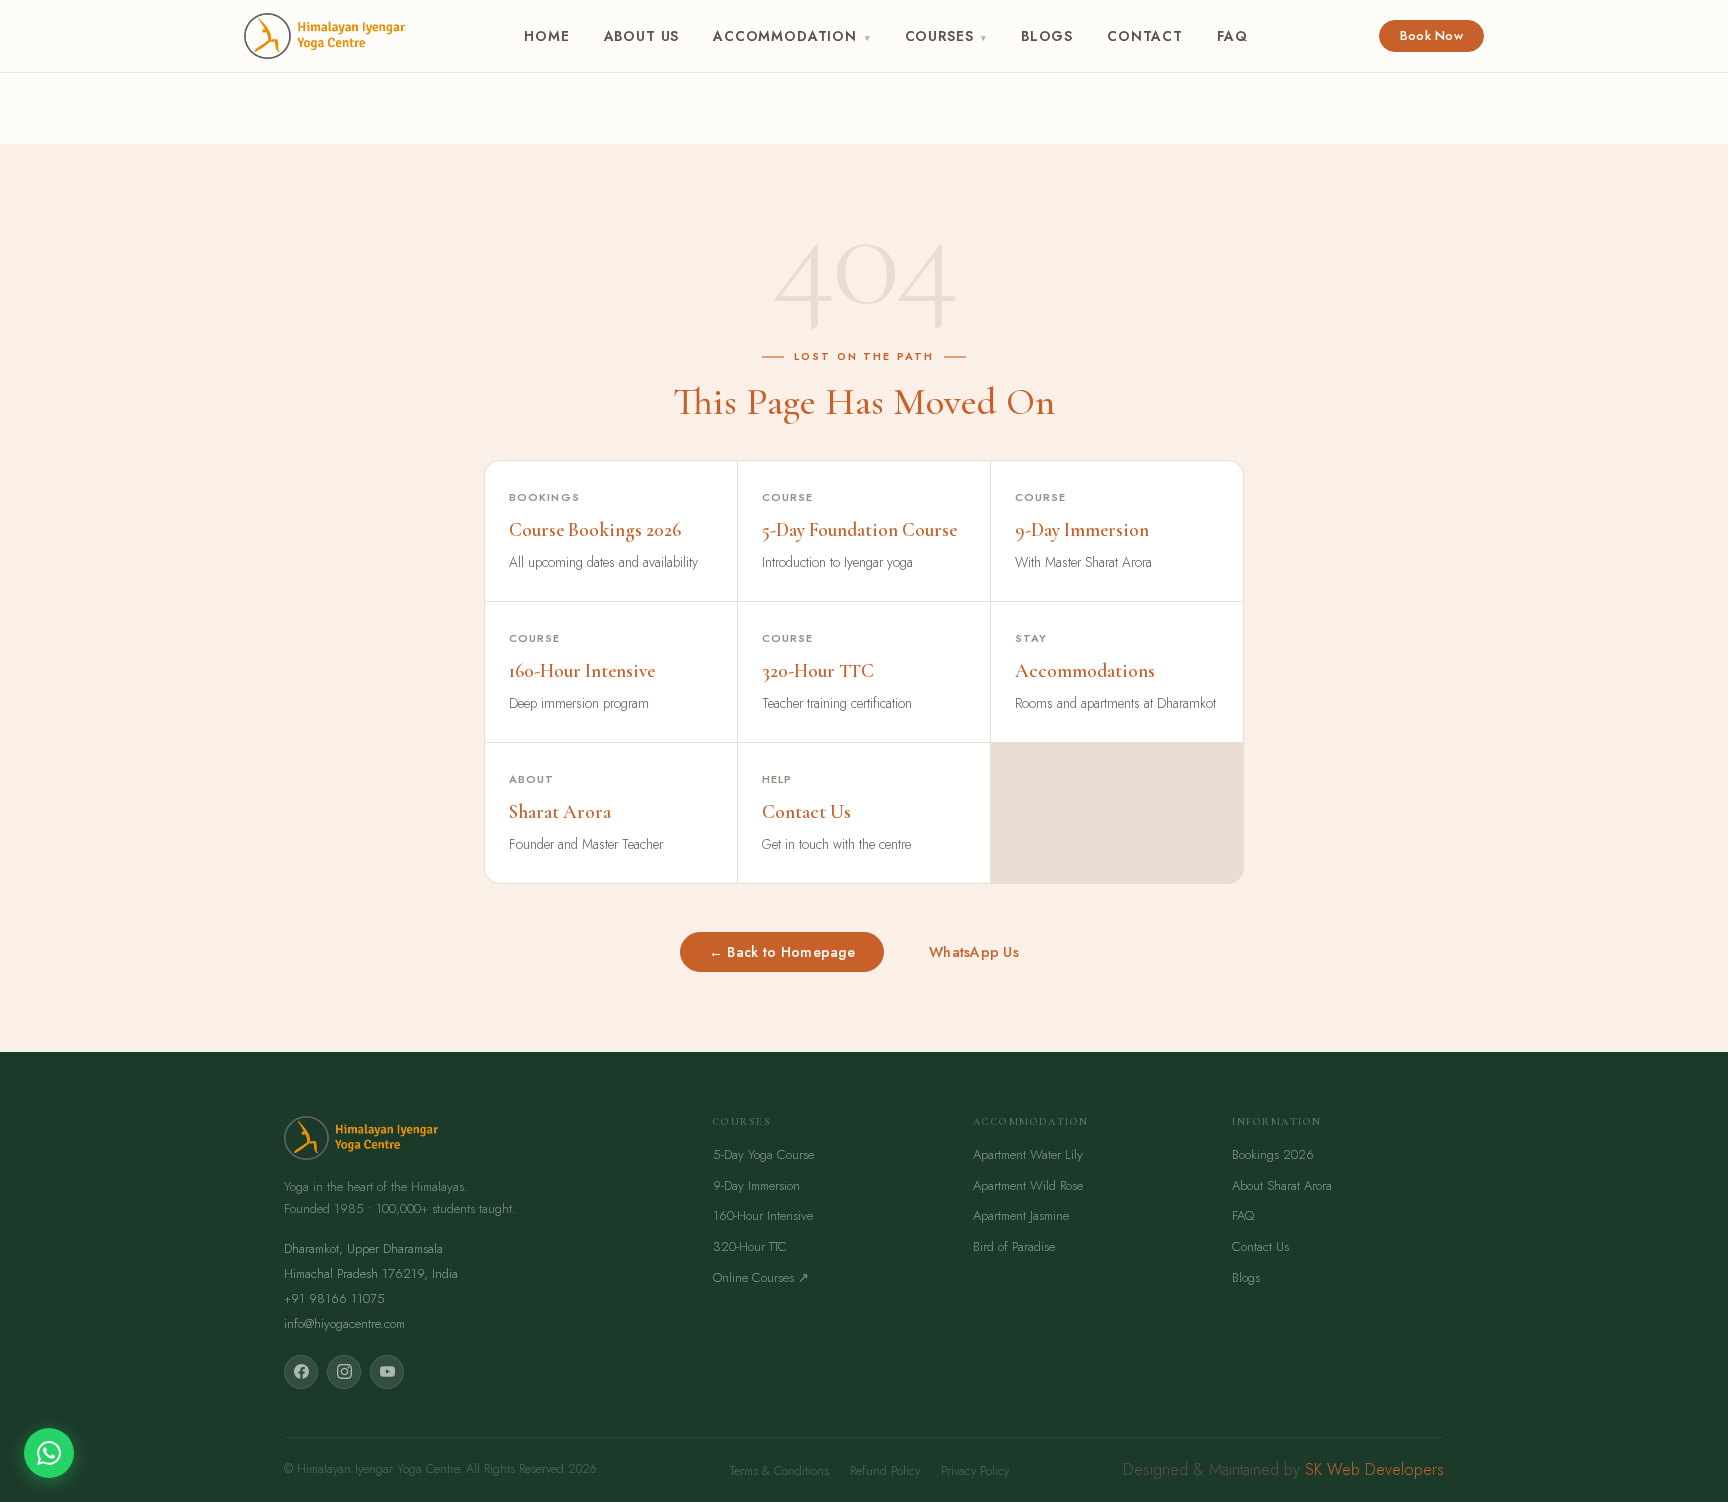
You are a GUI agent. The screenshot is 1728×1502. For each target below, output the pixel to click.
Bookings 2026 (1273, 1154)
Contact (1145, 36)
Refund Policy (885, 1471)
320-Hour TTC (750, 1246)
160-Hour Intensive (763, 1215)
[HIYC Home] (324, 36)
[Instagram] (344, 1372)
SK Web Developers (1374, 1469)
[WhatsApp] (49, 1453)
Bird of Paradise (1014, 1246)
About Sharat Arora (1282, 1185)
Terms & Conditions (779, 1471)
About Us (642, 36)
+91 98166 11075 (334, 1298)
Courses (946, 36)
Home (546, 36)
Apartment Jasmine (1021, 1215)
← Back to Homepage (782, 952)
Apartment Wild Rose (1028, 1185)
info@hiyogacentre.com (344, 1323)
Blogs (1047, 36)
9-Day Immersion (756, 1185)
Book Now (1431, 35)
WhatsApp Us (974, 952)
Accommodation (791, 36)
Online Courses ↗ (761, 1277)
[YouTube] (387, 1372)
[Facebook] (301, 1372)
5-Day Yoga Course (763, 1154)
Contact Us (1260, 1246)
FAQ (1232, 36)
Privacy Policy (975, 1471)
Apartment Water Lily (1028, 1154)
